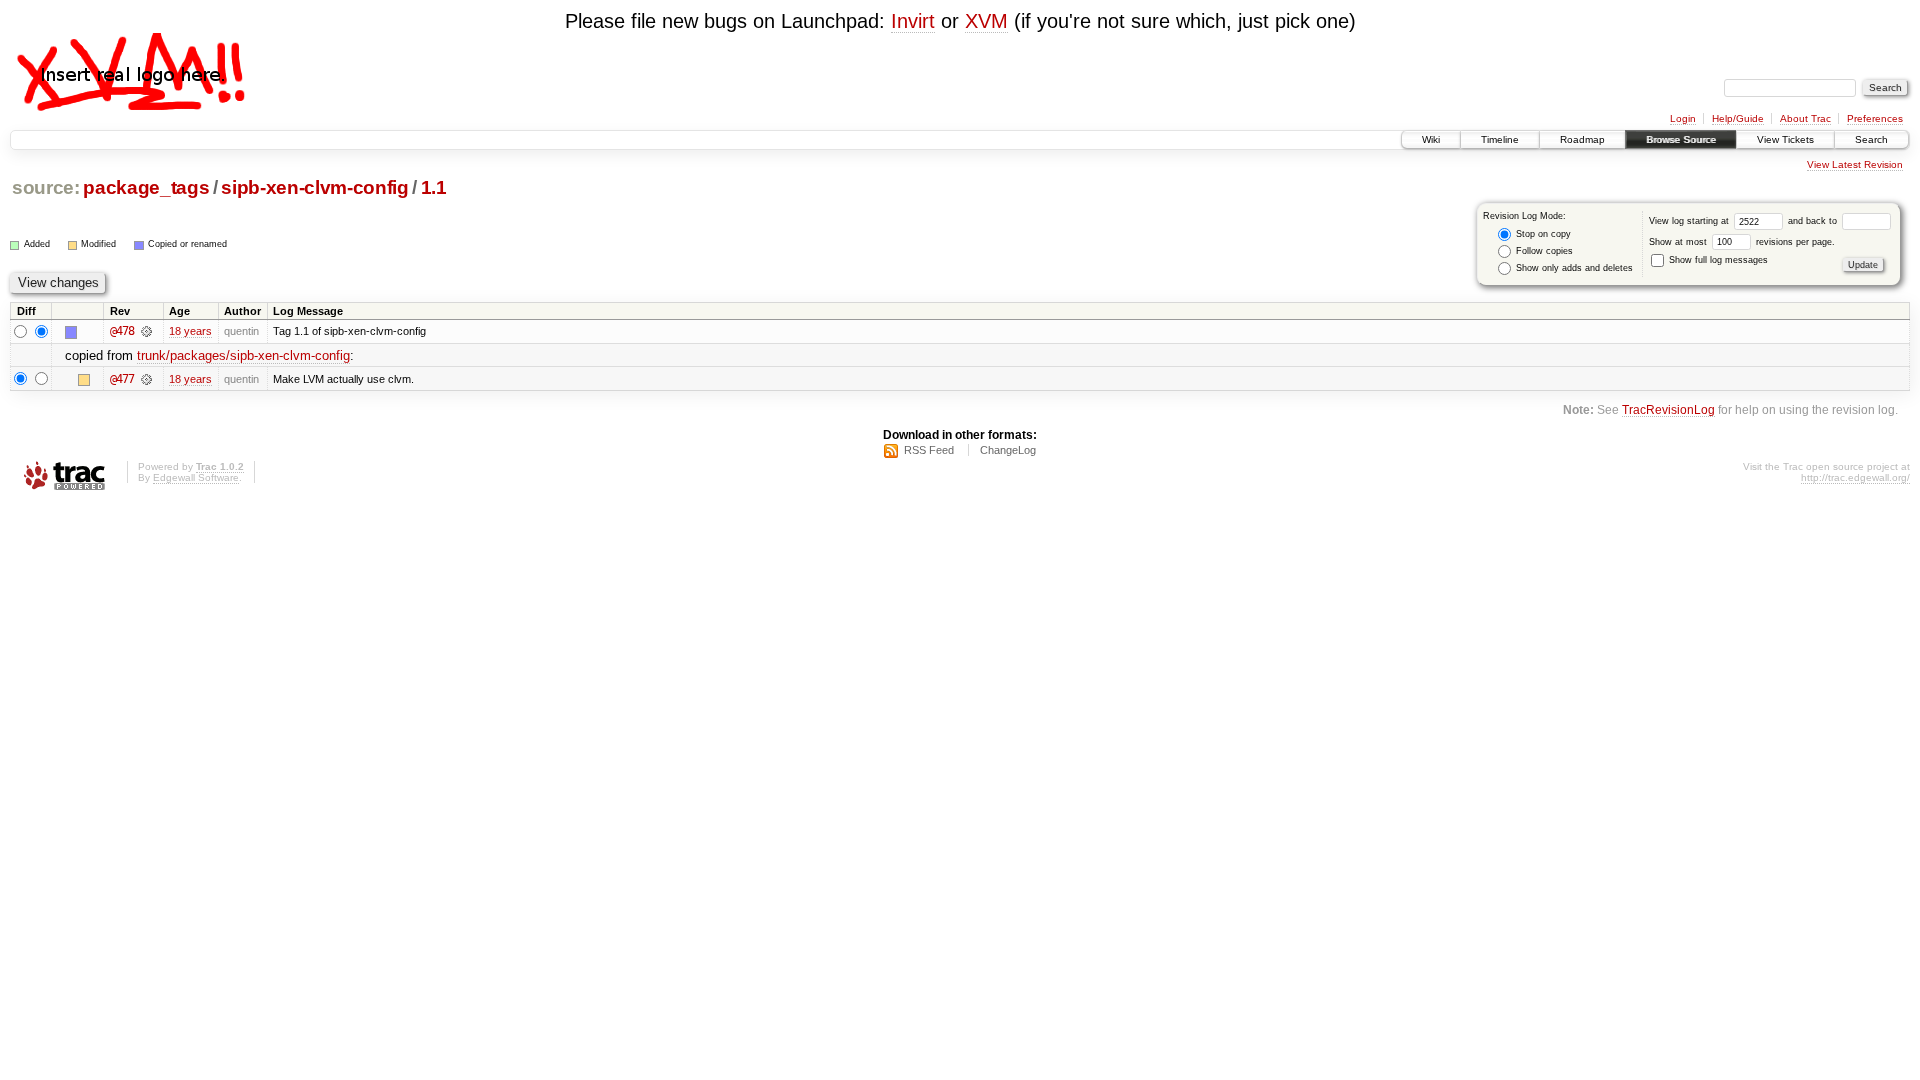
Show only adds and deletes (1573, 268)
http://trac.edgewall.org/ (1855, 477)
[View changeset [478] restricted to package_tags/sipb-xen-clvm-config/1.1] (146, 331)
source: (46, 187)
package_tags (146, 187)
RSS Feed (929, 450)
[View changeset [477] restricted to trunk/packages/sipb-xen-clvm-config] (146, 379)
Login (1683, 118)
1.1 (434, 187)
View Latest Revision (1855, 164)
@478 (122, 331)
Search (1871, 139)
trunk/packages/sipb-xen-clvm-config (243, 355)
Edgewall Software (196, 477)
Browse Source (1681, 139)
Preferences (1875, 118)
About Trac (1805, 118)
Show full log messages (1717, 260)
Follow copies (1543, 251)
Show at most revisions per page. (1742, 242)
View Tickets (1785, 139)
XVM (986, 21)
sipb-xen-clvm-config (314, 187)
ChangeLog (1008, 450)
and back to (1814, 221)
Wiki (1431, 139)
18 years (190, 331)
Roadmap (1582, 139)
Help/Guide (1738, 118)
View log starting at (1690, 221)
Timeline (1500, 139)
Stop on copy (1542, 234)
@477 (122, 379)
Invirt (913, 21)
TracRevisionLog (1668, 409)
